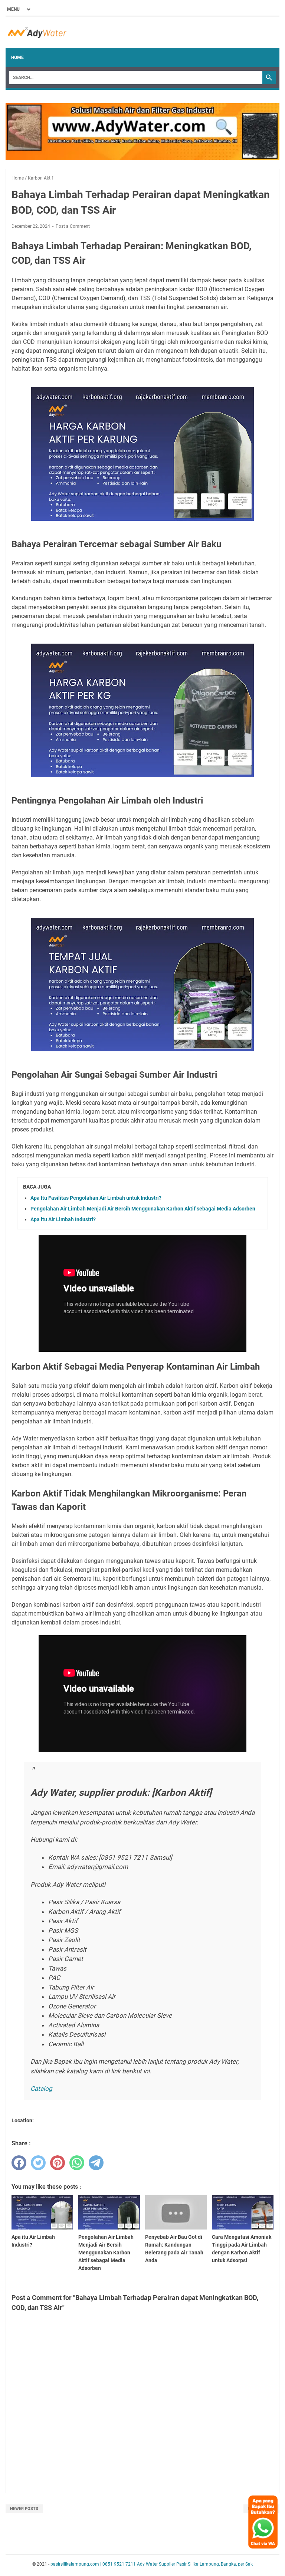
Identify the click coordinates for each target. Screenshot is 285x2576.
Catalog (41, 2089)
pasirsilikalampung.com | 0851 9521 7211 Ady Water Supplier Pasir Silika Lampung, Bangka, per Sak (152, 2564)
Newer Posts (24, 2509)
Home (17, 57)
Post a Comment (73, 226)
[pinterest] (58, 2163)
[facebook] (19, 2163)
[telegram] (96, 2163)
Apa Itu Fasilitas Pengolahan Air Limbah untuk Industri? (96, 1198)
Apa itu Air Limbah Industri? (63, 1219)
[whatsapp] (77, 2163)
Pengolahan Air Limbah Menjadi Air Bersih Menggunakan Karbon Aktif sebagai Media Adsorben (143, 1209)
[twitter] (38, 2163)
